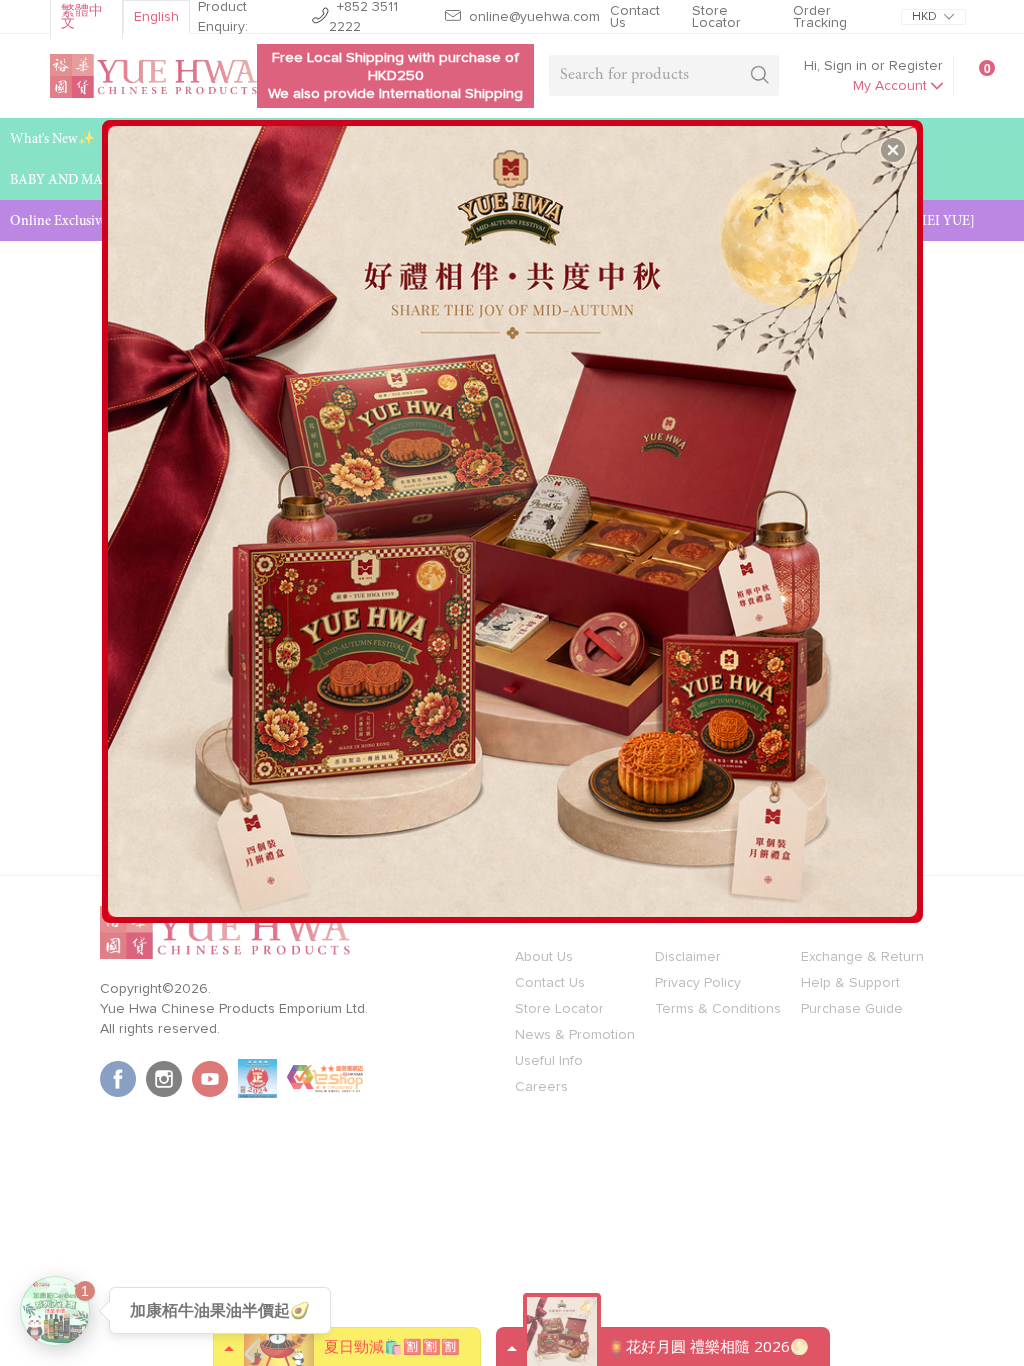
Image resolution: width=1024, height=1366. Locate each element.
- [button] (514, 514)
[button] (893, 150)
